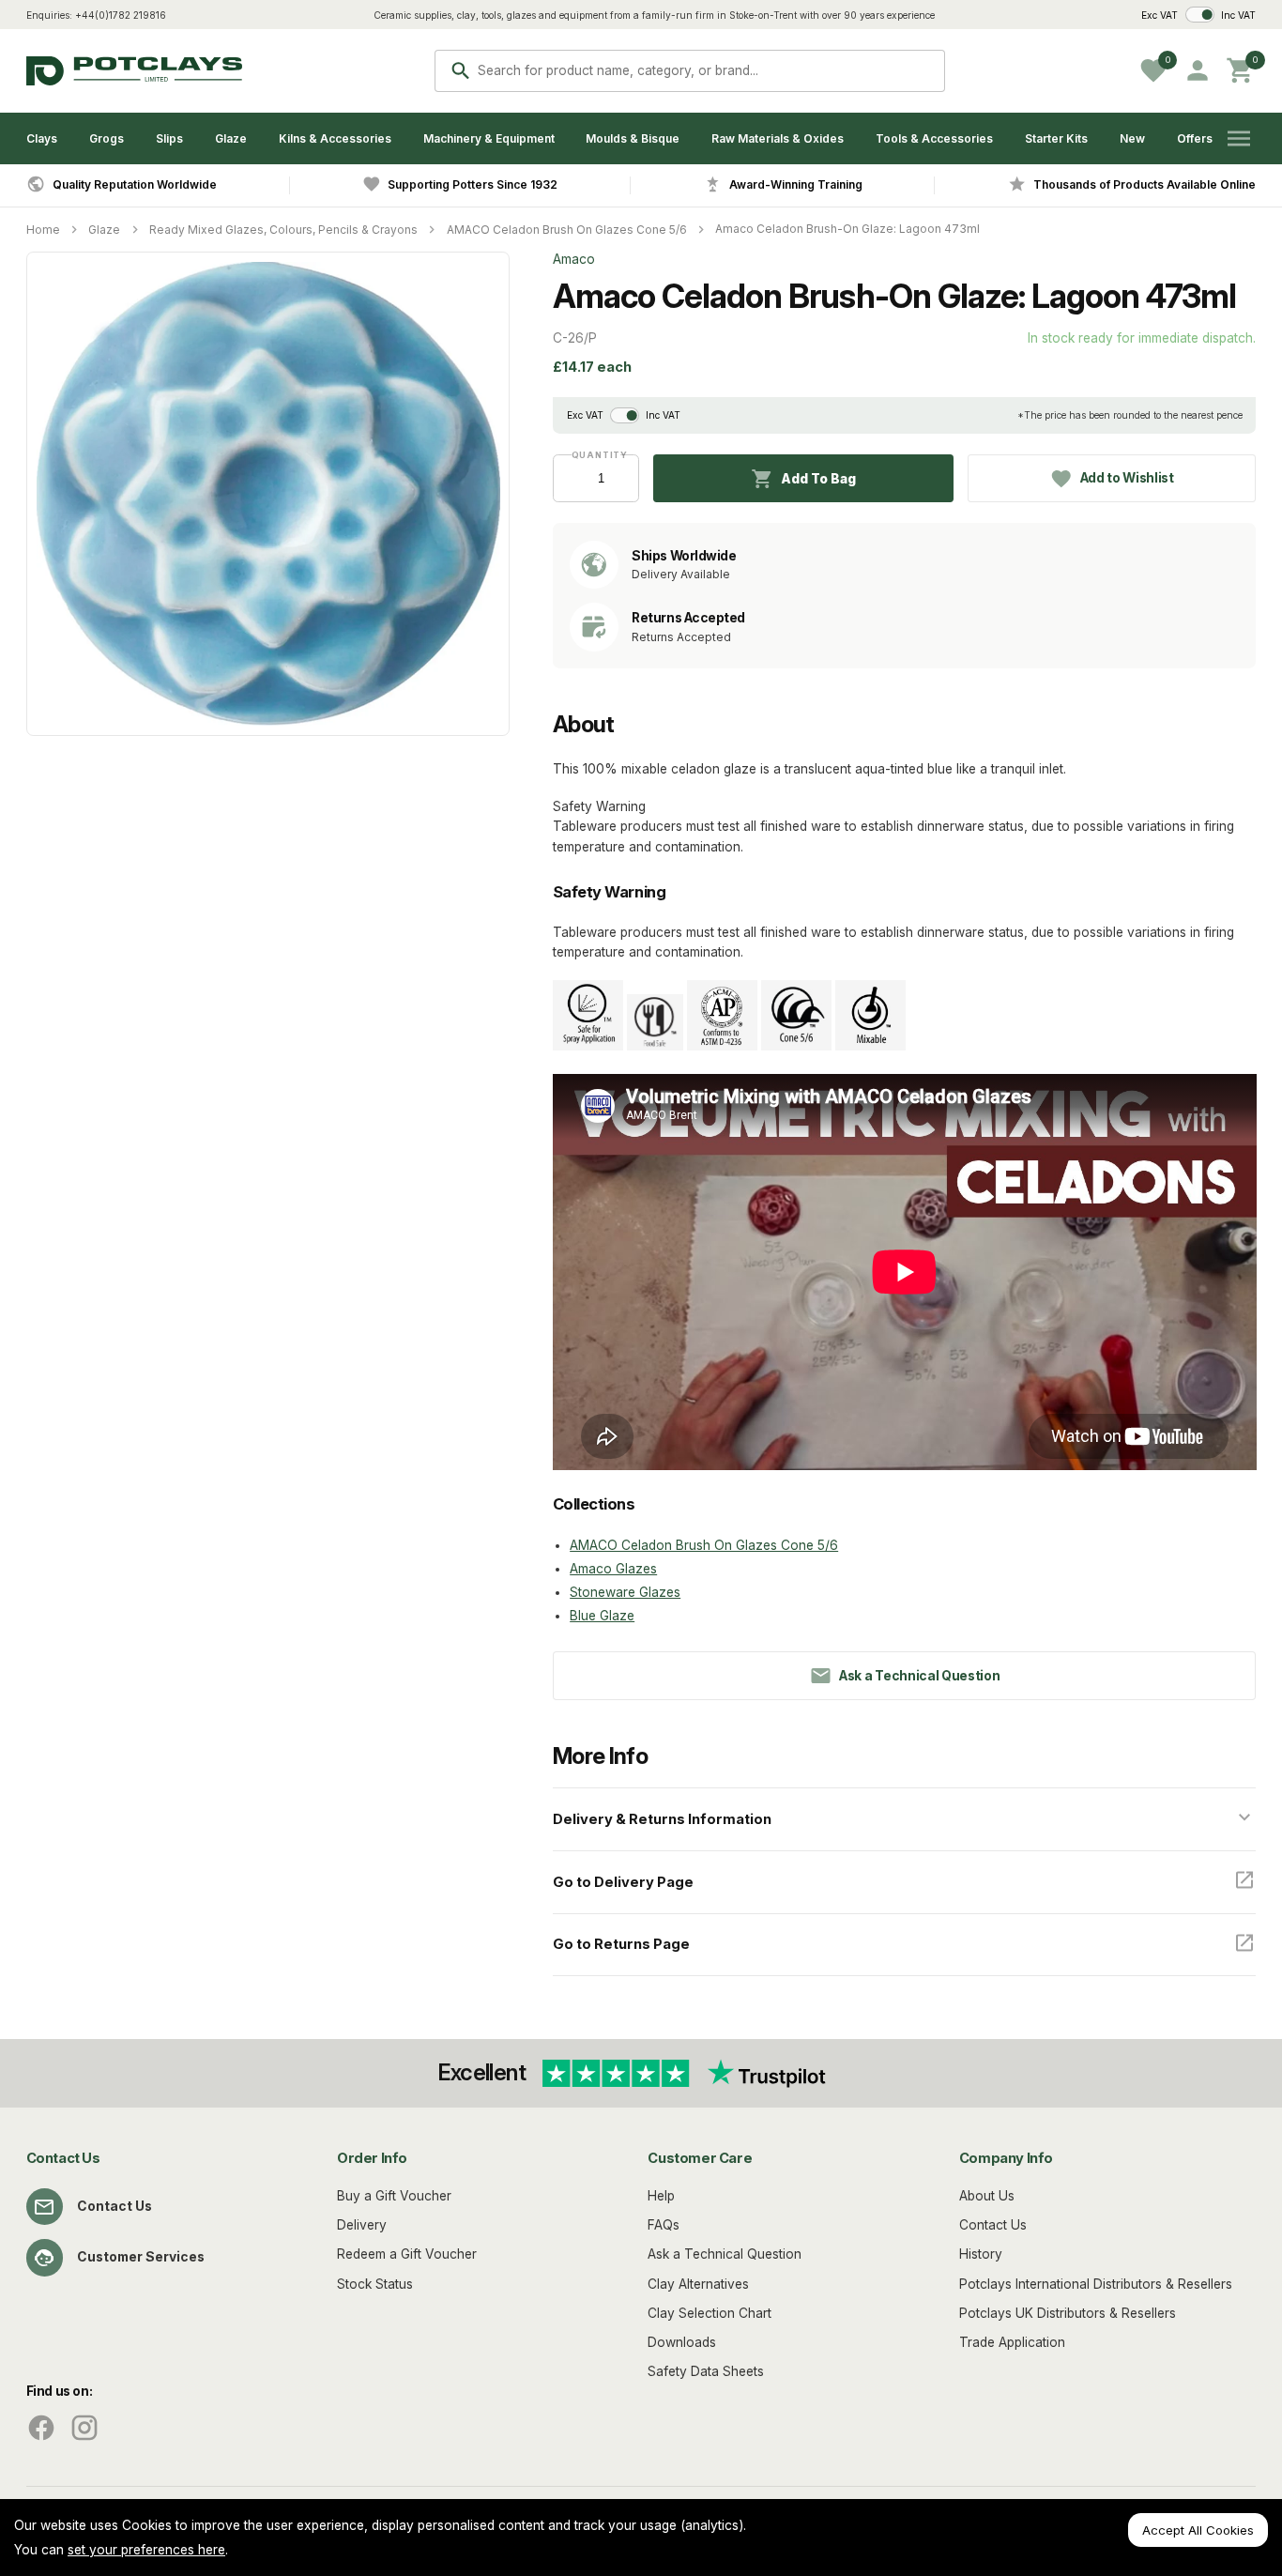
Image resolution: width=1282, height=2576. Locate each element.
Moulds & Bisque (633, 138)
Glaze (231, 138)
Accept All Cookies (1198, 2530)
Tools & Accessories (934, 138)
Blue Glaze (602, 1616)
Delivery (362, 2225)
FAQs (664, 2225)
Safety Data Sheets (706, 2371)
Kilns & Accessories (335, 138)
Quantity (596, 455)
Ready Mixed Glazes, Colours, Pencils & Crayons (283, 230)
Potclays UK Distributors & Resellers (1068, 2313)
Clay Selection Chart (710, 2313)
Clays (42, 138)
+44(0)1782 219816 (121, 15)
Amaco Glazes (613, 1569)
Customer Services (141, 2257)
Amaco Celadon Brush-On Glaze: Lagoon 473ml (847, 229)
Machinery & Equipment (489, 138)
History (981, 2254)
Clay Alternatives (698, 2284)
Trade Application (1012, 2342)
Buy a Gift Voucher (394, 2196)
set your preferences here (146, 2550)
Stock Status (375, 2284)
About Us (987, 2196)
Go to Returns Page (621, 1944)
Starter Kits (1056, 138)
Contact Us (114, 2206)
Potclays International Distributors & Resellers (1096, 2284)
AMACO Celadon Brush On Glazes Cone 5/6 (567, 230)
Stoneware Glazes (625, 1592)
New (1132, 138)
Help (661, 2196)
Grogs (107, 138)
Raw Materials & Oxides (778, 138)
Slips (169, 138)
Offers (1195, 138)
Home (43, 230)
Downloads (682, 2342)
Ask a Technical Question (725, 2254)
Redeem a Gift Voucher (407, 2254)
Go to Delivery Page (623, 1882)
